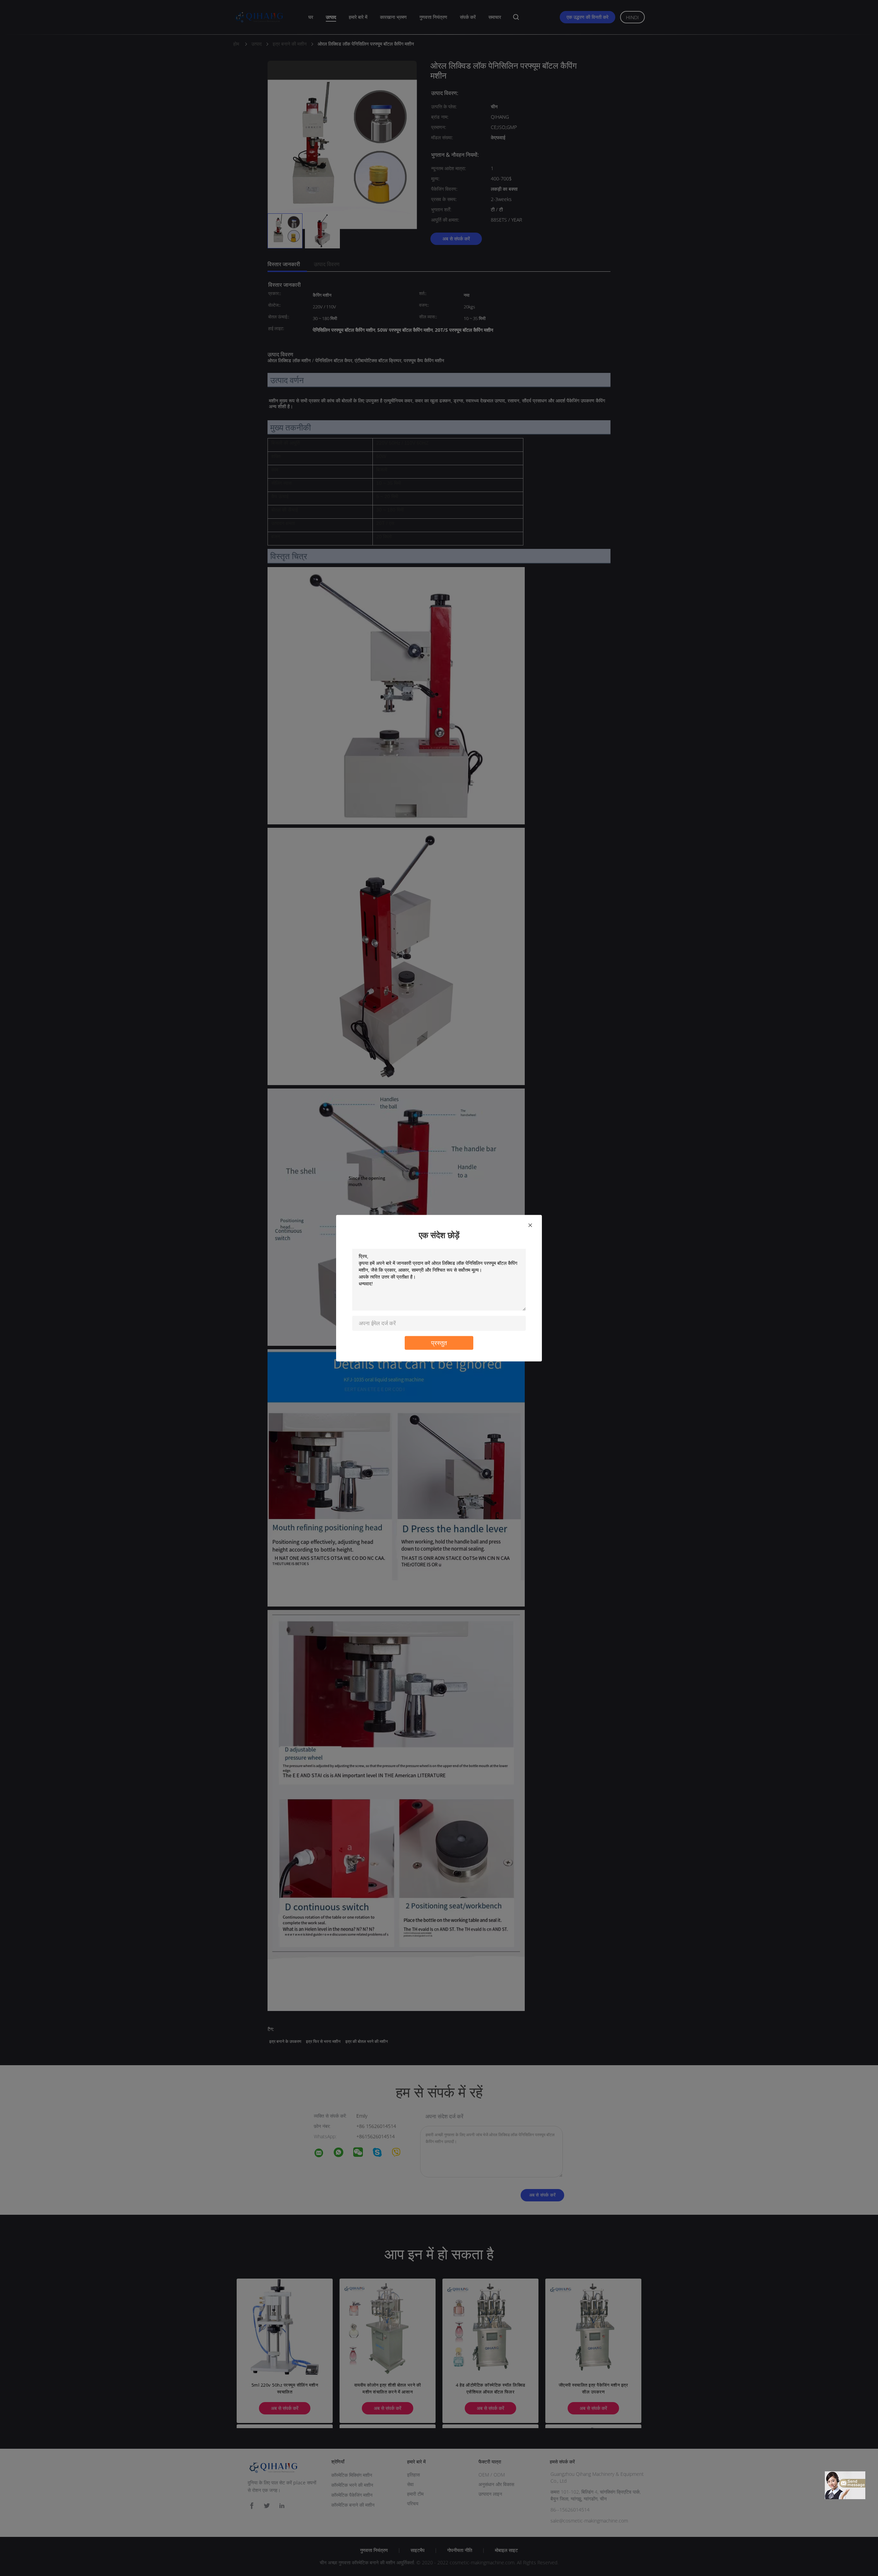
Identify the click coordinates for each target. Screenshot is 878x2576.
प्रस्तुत (439, 1343)
